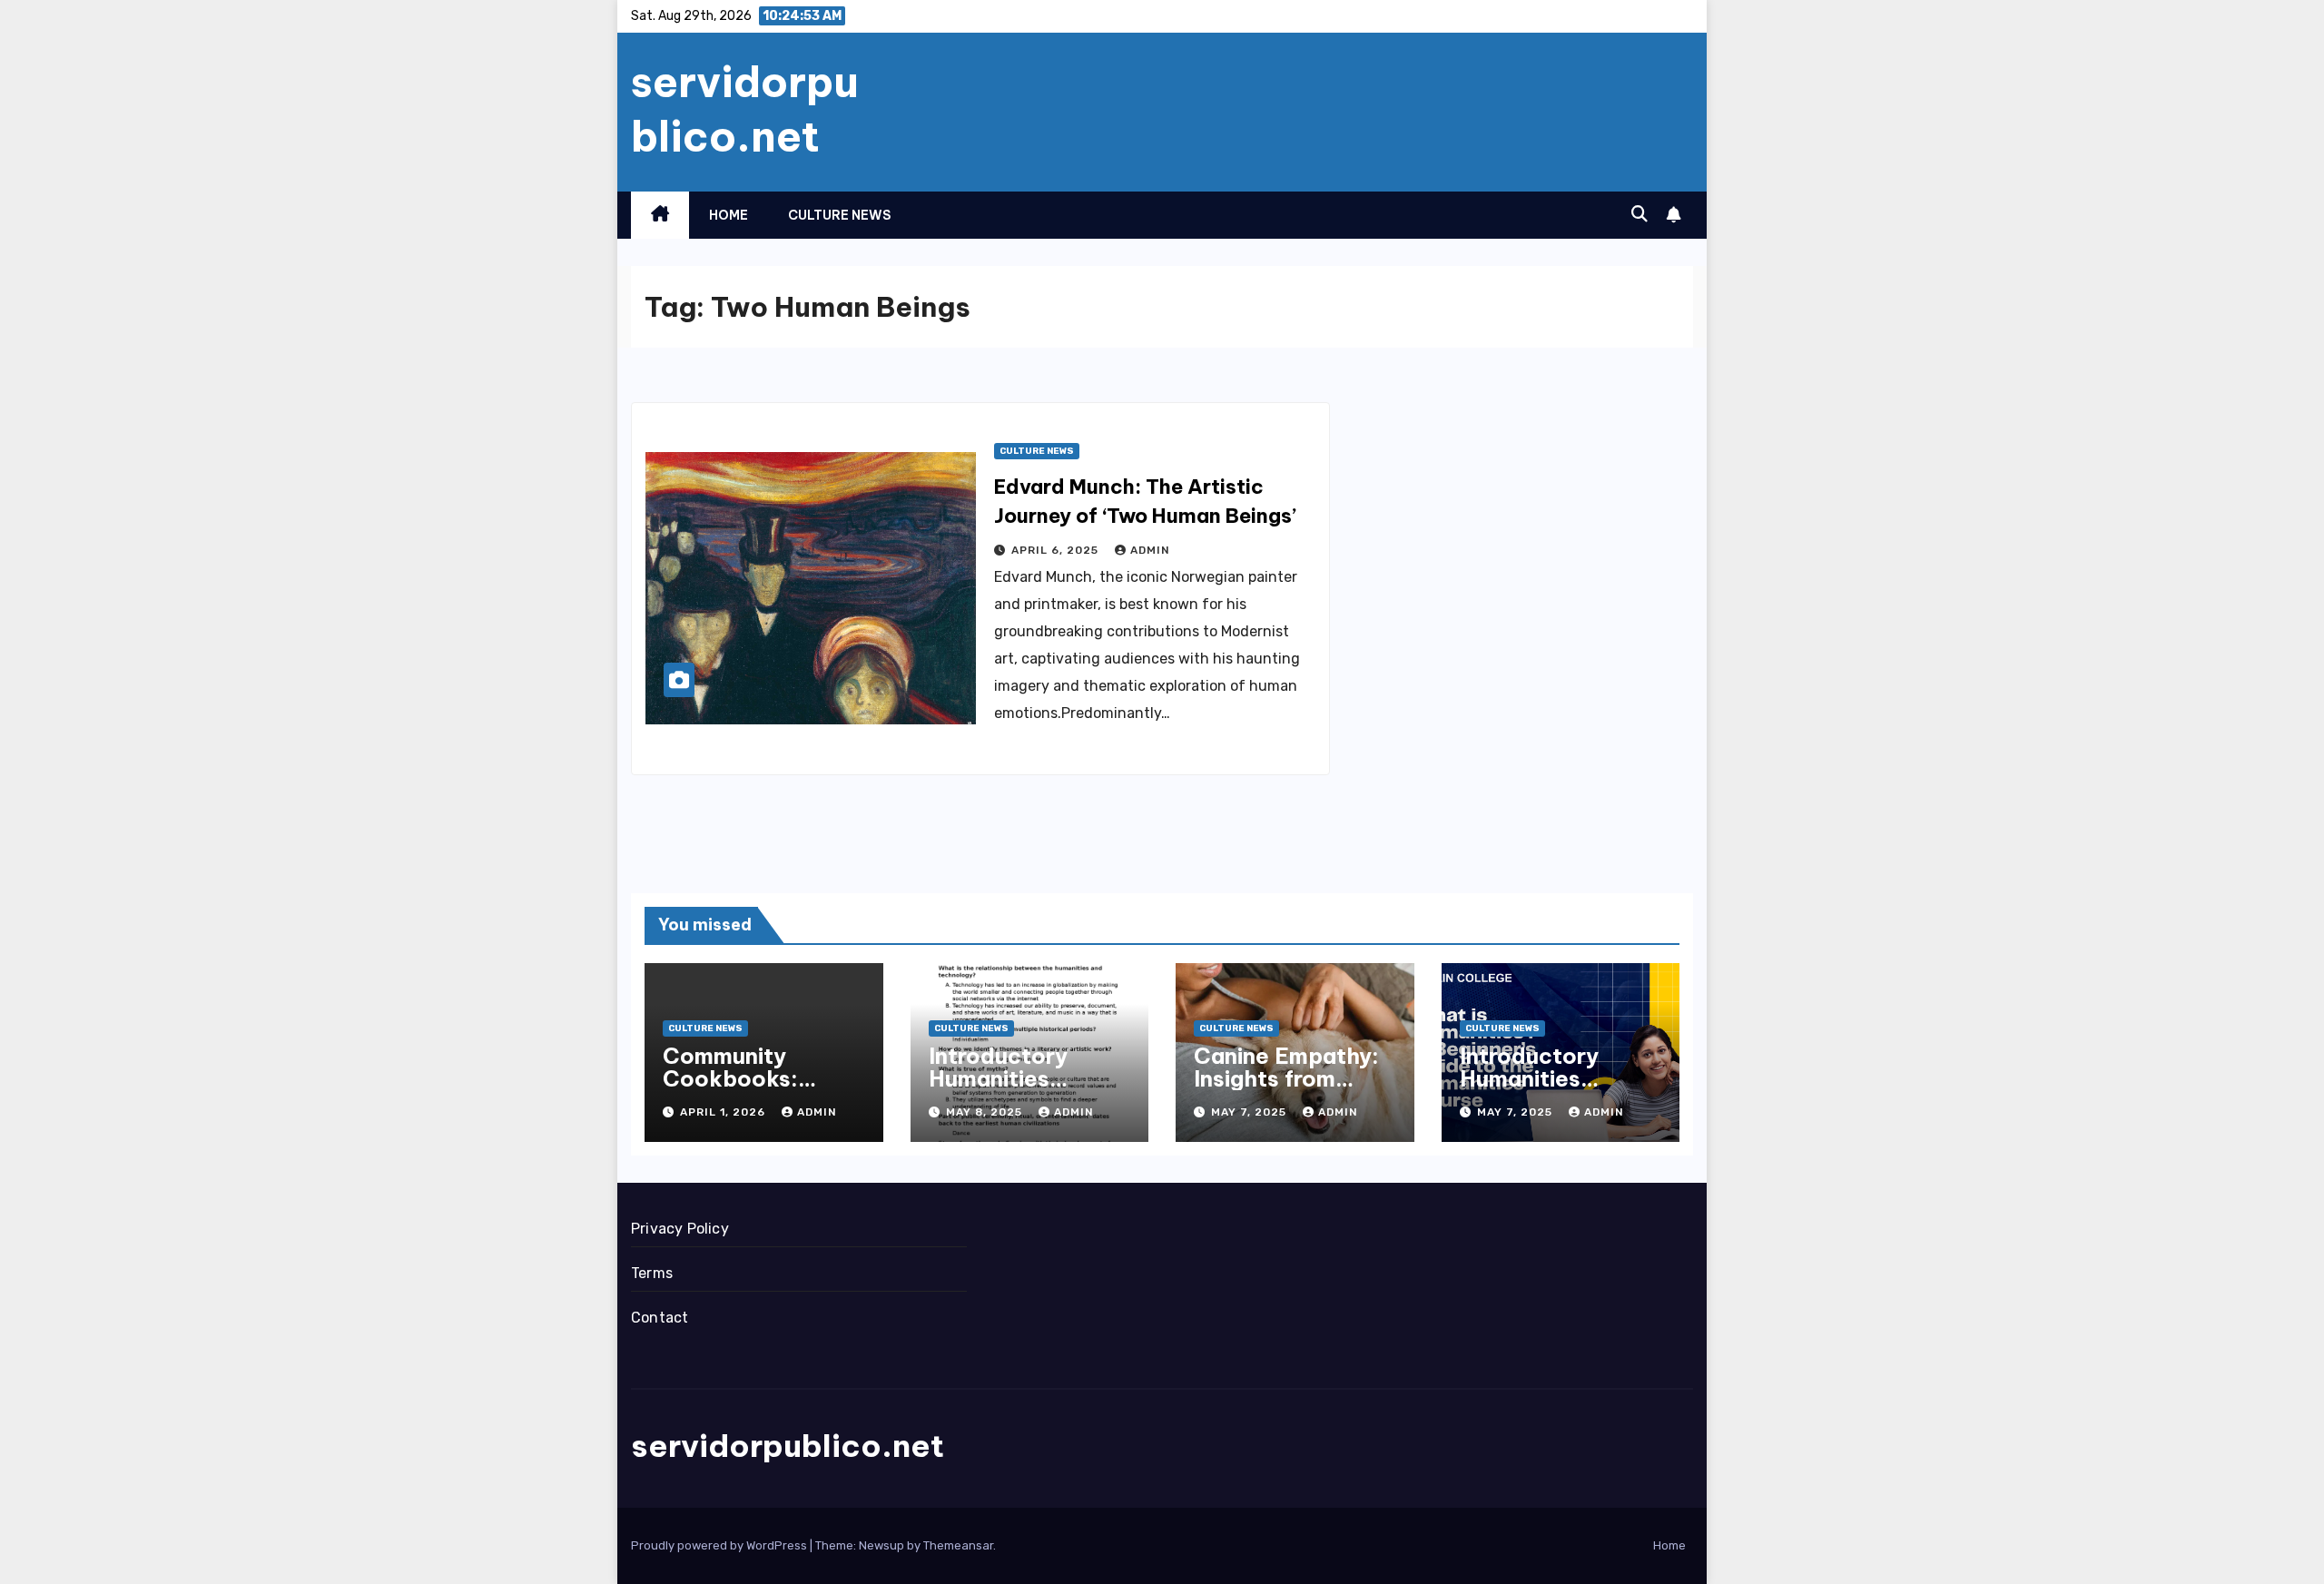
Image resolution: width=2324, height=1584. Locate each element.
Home (729, 215)
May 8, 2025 (986, 1112)
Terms (652, 1273)
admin (1150, 550)
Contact (660, 1318)
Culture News (839, 215)
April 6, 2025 (1057, 550)
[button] (1640, 214)
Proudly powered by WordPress (720, 1545)
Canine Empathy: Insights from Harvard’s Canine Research (1286, 1090)
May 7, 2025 (1251, 1112)
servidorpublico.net (745, 109)
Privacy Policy (680, 1229)
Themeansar (958, 1545)
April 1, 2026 (724, 1112)
